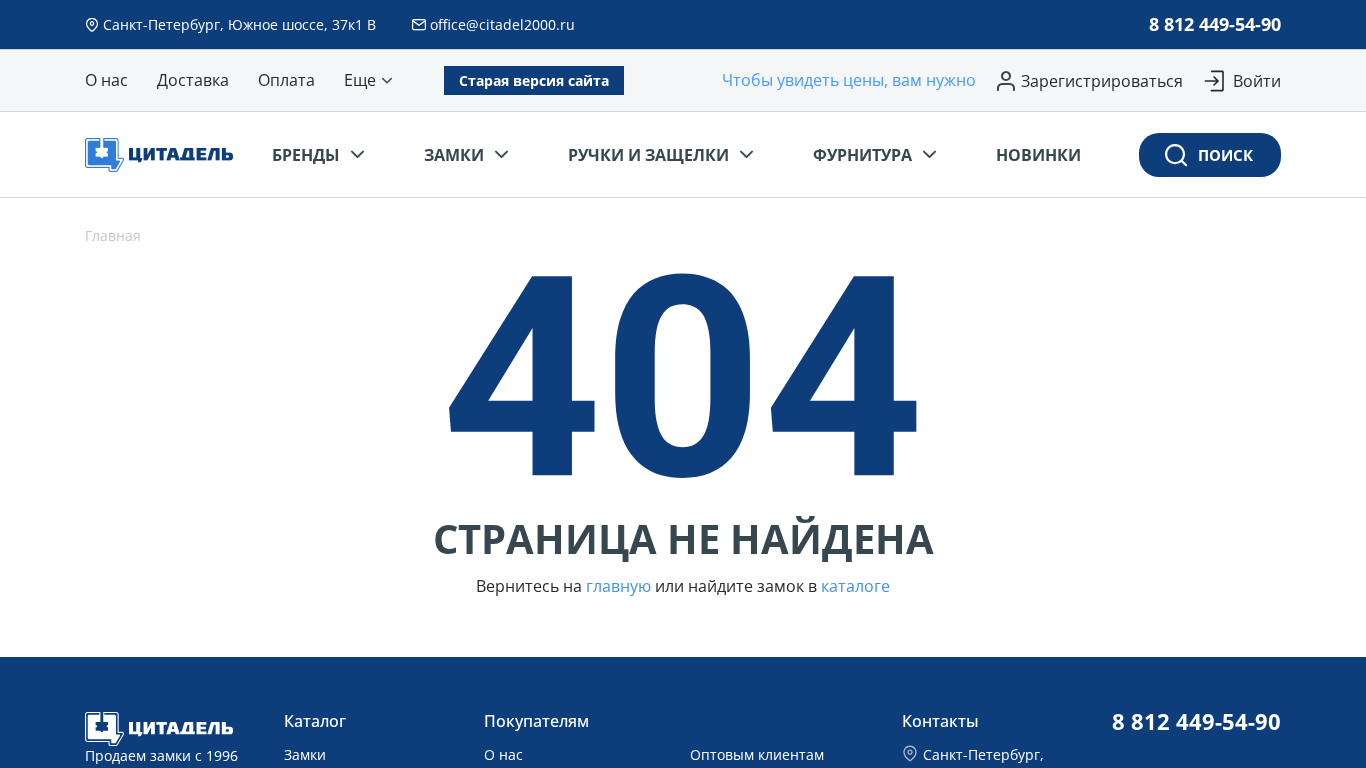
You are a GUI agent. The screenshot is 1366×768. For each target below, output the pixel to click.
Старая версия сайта (534, 80)
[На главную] (165, 155)
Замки (305, 754)
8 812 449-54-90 (1215, 24)
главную (618, 586)
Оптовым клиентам (757, 754)
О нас (503, 754)
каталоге (855, 586)
